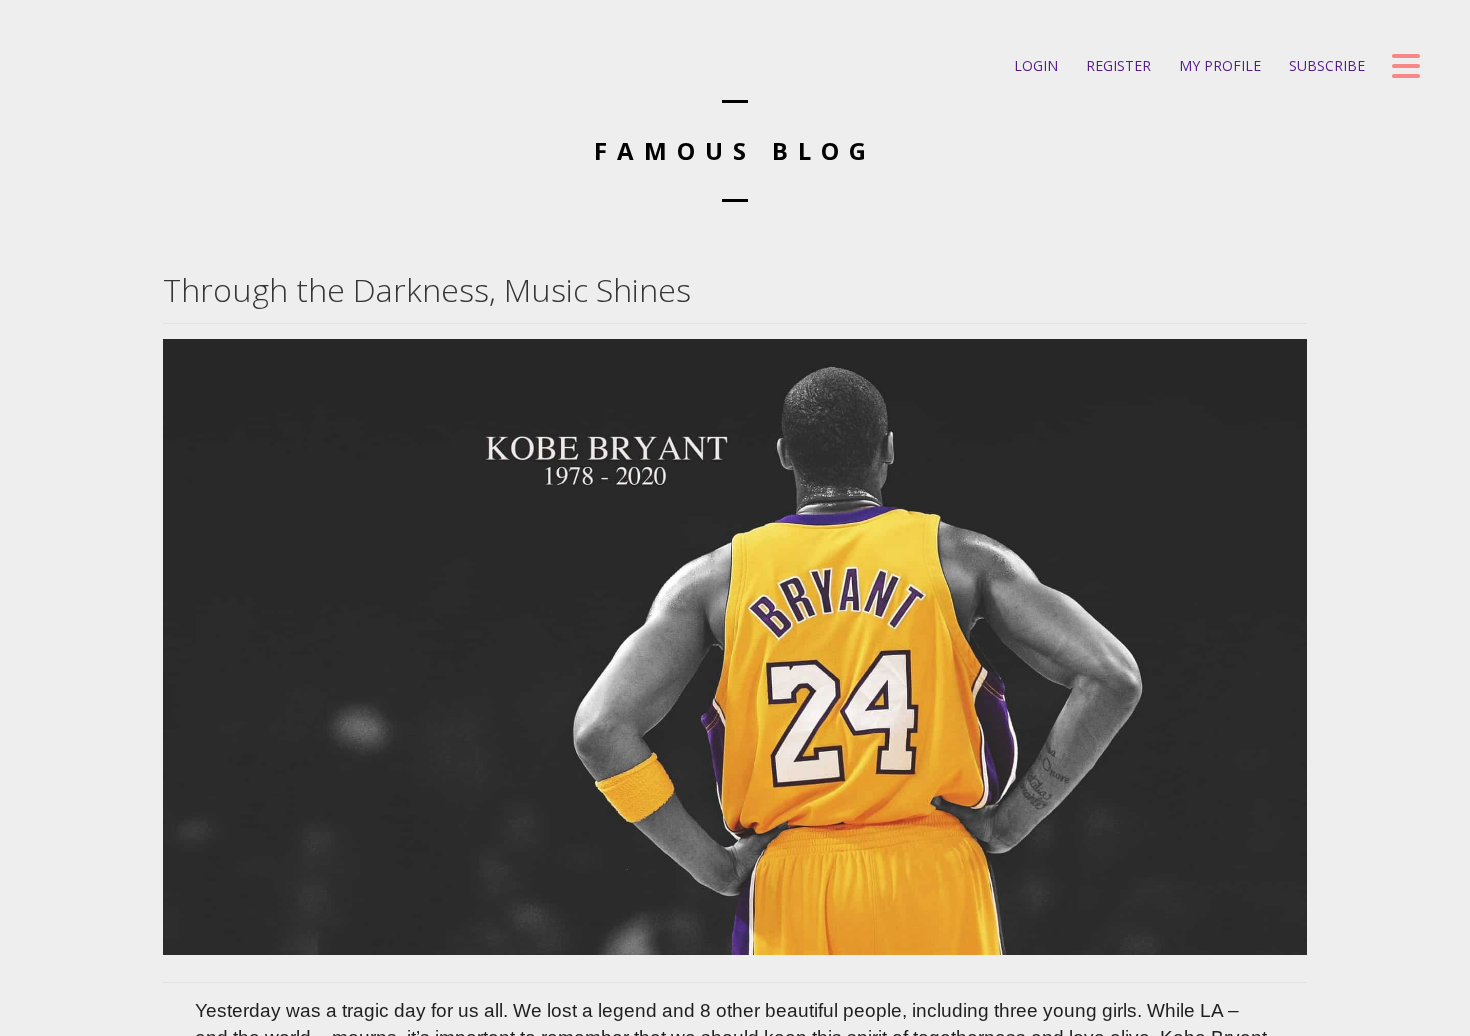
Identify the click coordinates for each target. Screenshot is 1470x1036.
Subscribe (1325, 65)
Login (1034, 65)
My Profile (1218, 65)
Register (1116, 65)
